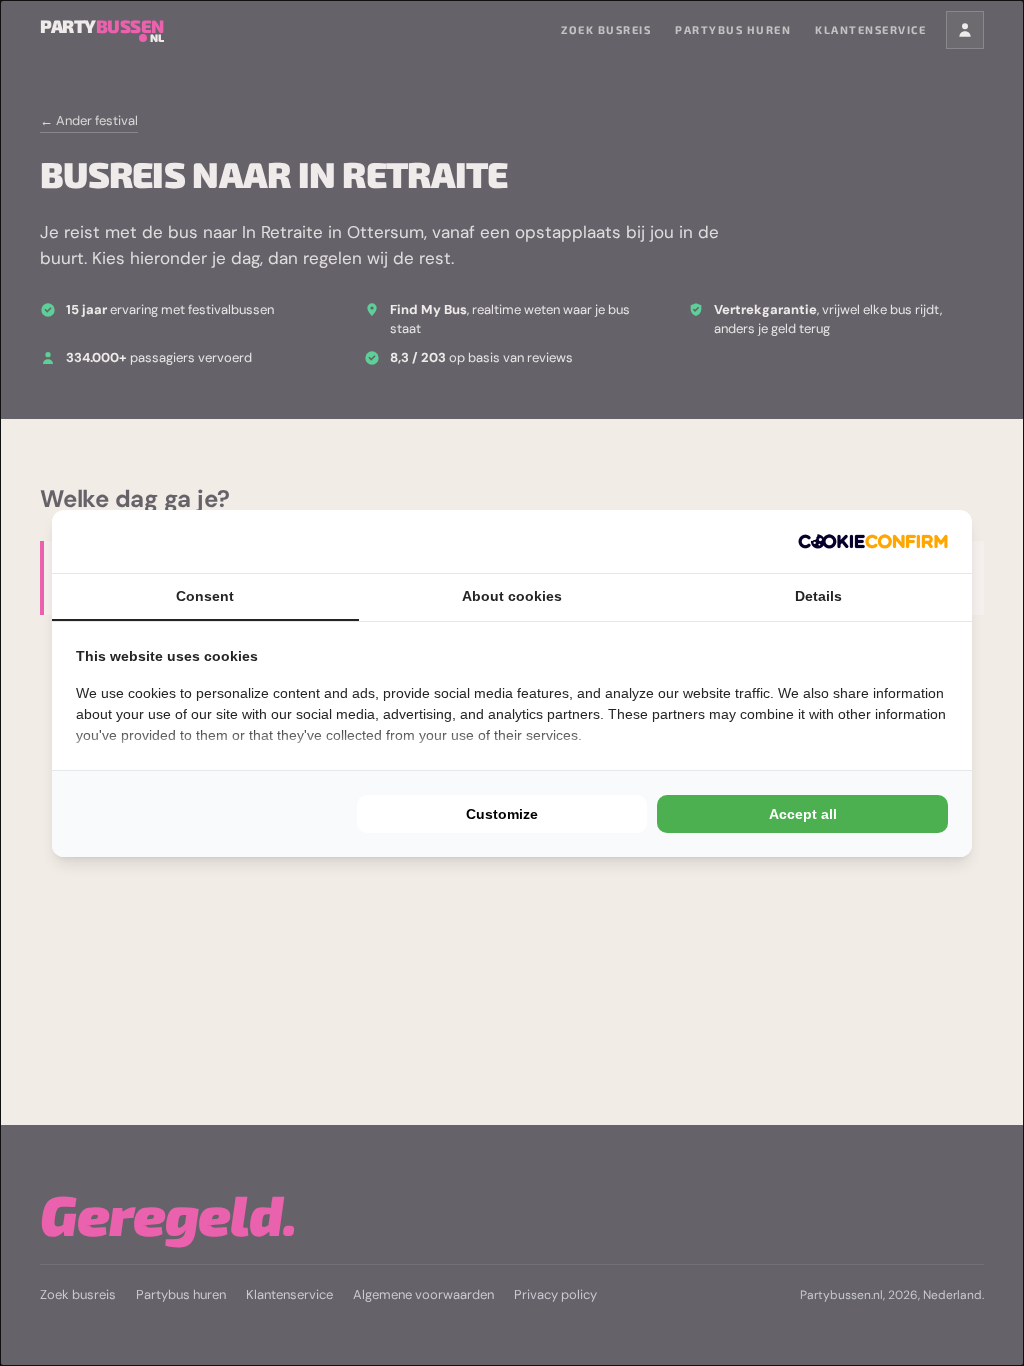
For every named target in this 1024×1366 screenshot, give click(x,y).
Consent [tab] (205, 596)
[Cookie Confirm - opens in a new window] (873, 541)
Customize (502, 814)
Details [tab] (818, 596)
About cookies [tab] (512, 596)
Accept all (803, 814)
